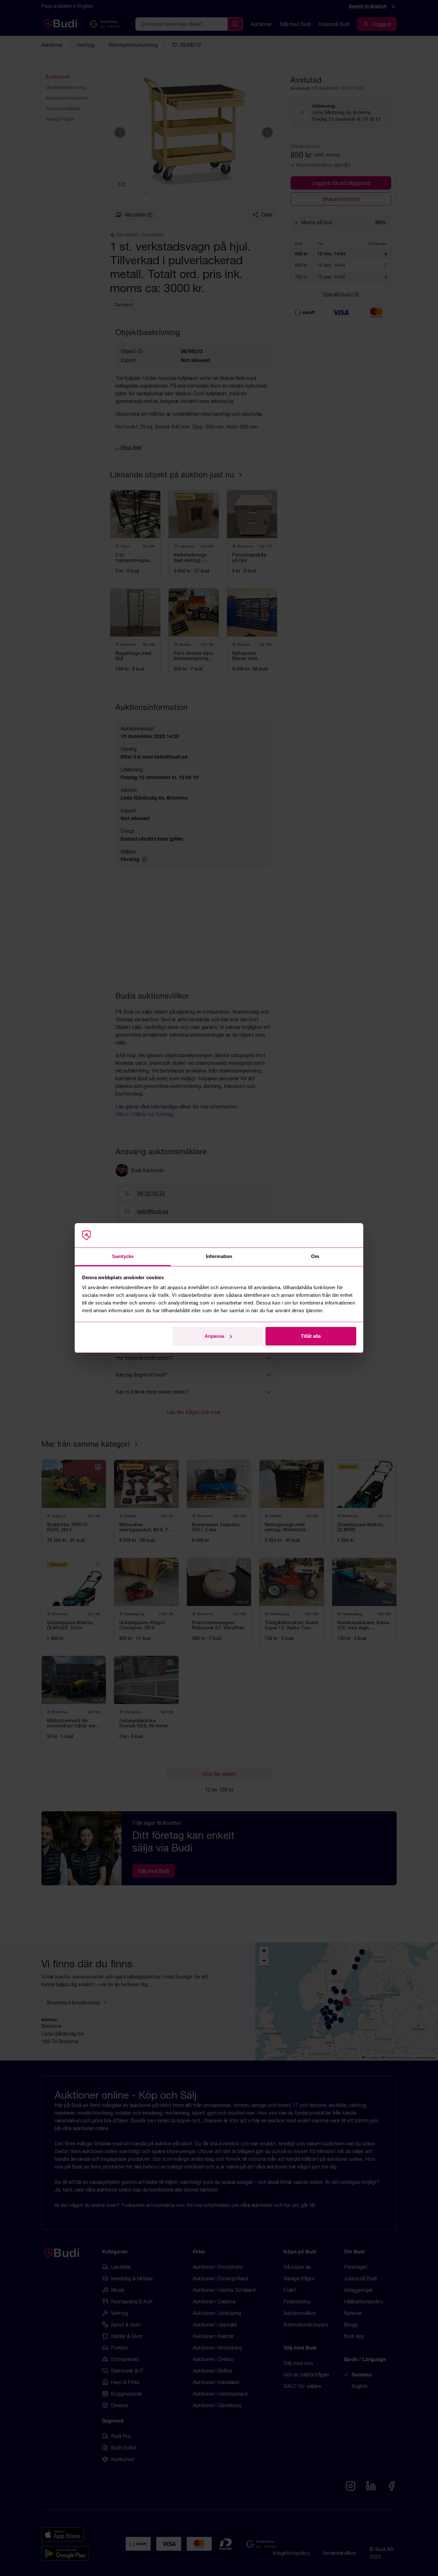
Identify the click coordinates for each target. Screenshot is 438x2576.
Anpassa (214, 1336)
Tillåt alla (311, 1336)
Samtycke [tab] (123, 1256)
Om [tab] (315, 1256)
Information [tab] (219, 1256)
